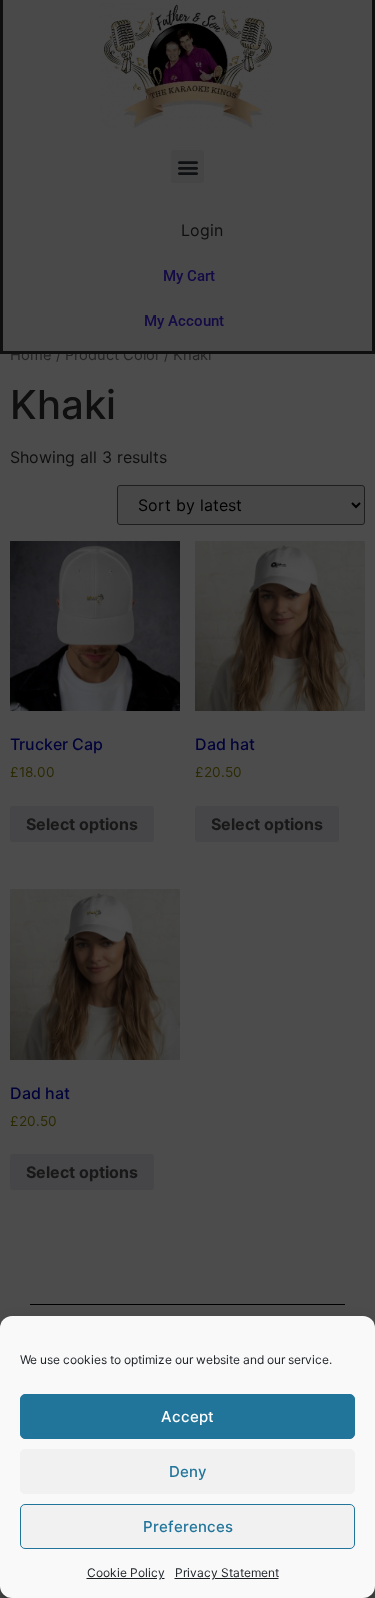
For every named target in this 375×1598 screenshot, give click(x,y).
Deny (188, 1471)
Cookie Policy (126, 1572)
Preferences (188, 1526)
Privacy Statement (227, 1572)
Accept (187, 1416)
